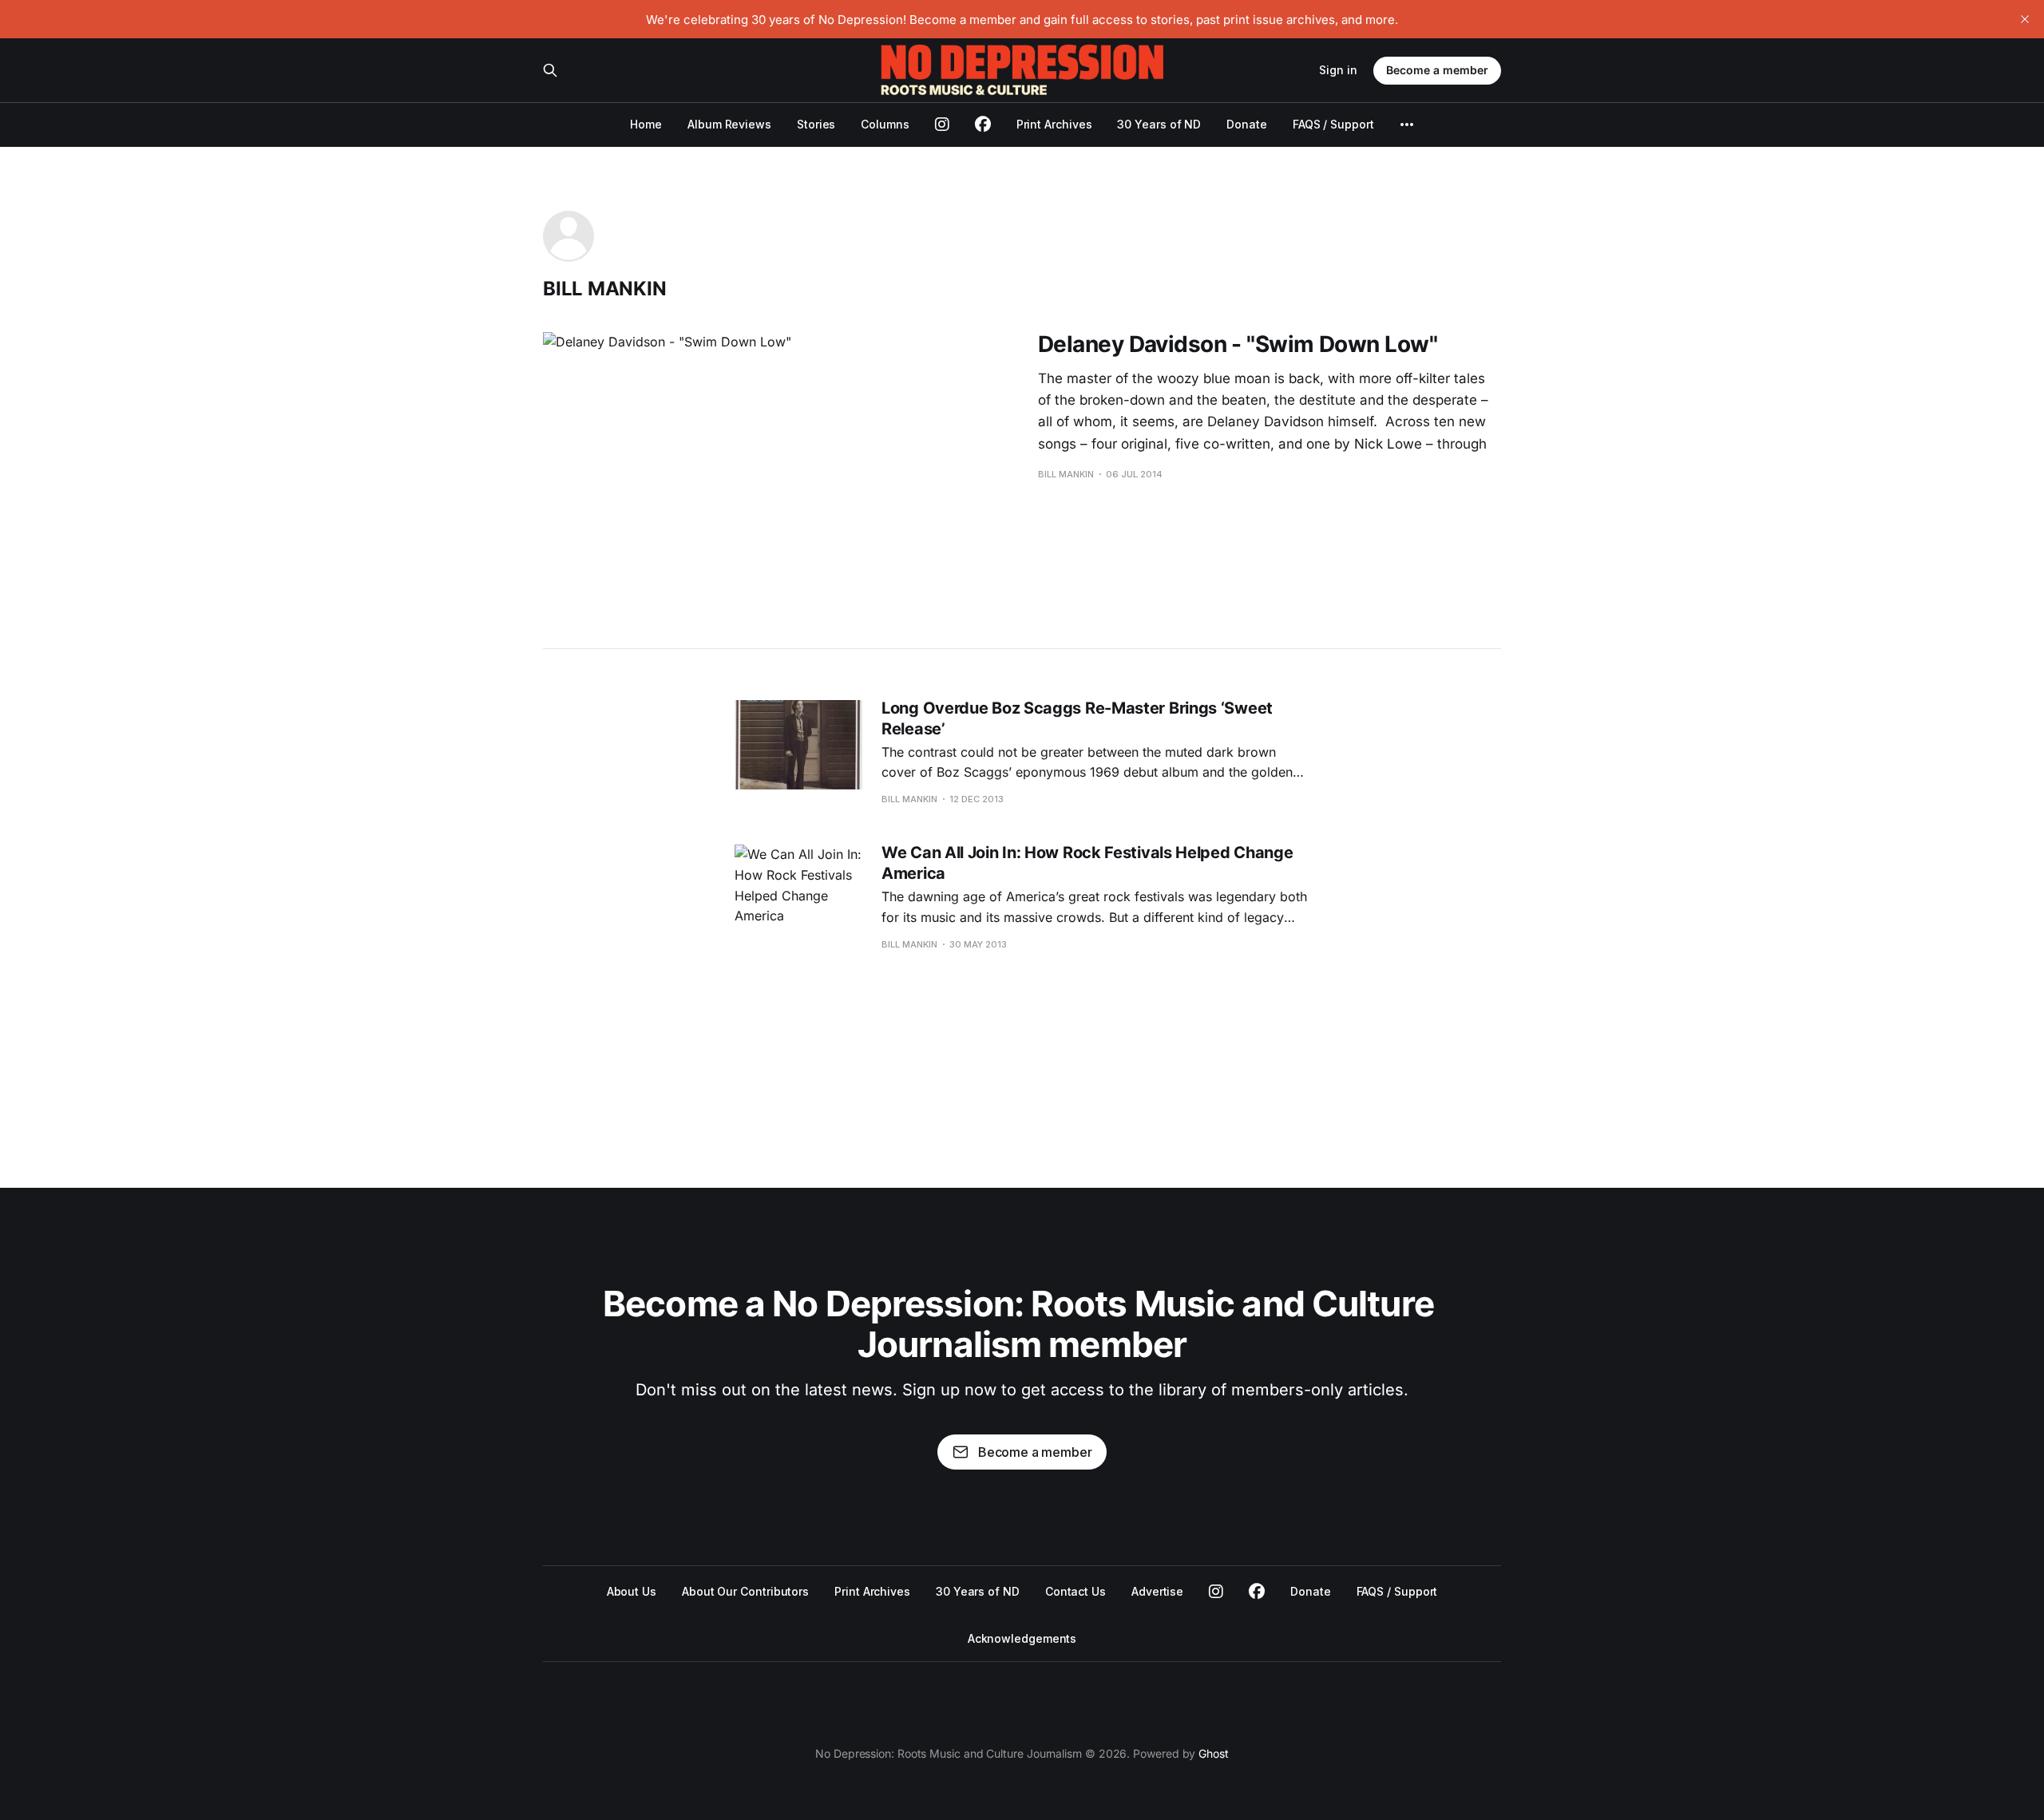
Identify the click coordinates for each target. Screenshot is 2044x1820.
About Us (632, 1591)
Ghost (1214, 1753)
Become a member (1437, 70)
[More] (1407, 125)
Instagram (1216, 1592)
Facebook (1257, 1592)
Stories (816, 124)
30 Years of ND (1159, 124)
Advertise (1157, 1591)
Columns (885, 124)
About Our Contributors (745, 1591)
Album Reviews (729, 124)
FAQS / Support (1333, 124)
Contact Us (1075, 1591)
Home (646, 124)
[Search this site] (550, 70)
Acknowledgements (1022, 1638)
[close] (2025, 19)
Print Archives (1054, 124)
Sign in (1338, 70)
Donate (1247, 124)
